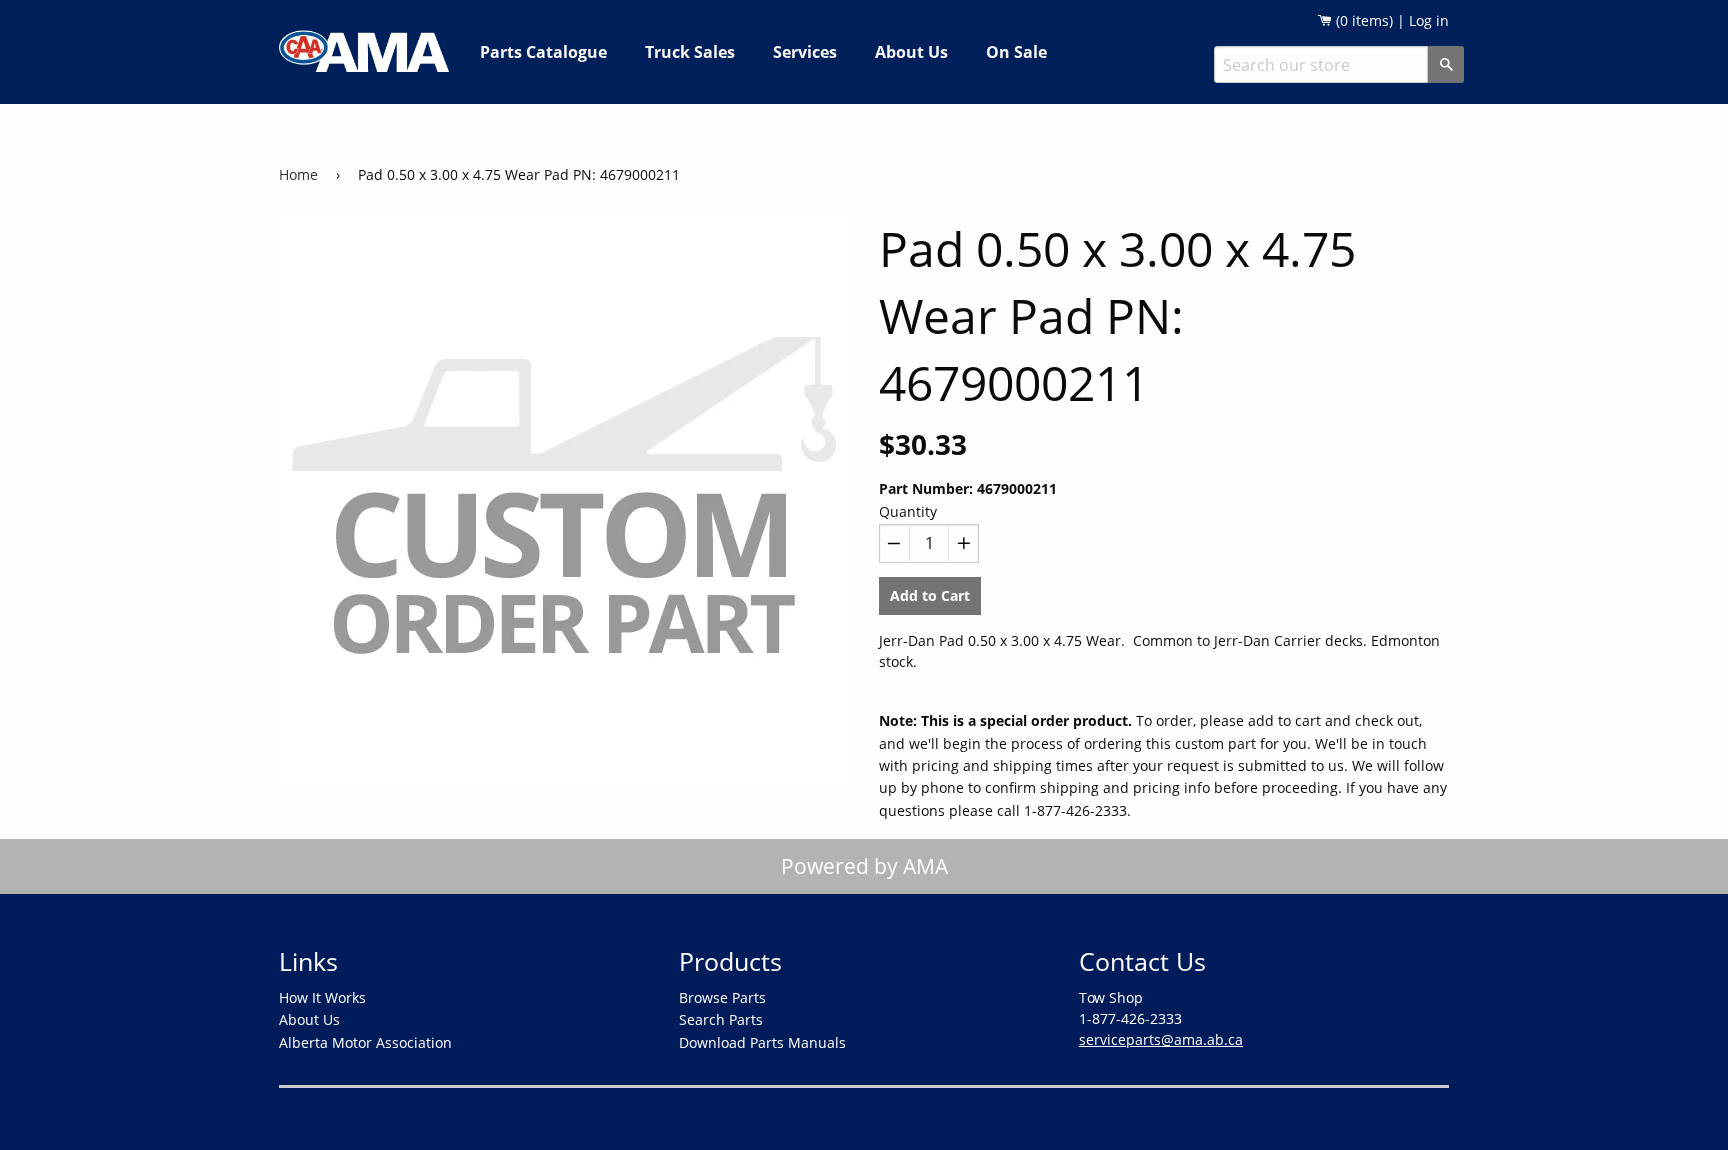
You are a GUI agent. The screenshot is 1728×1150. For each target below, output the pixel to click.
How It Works (322, 997)
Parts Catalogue (543, 52)
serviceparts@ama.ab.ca (1161, 1039)
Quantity (908, 511)
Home (298, 174)
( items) (1362, 20)
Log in (1429, 20)
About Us (911, 52)
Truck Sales (690, 52)
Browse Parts (722, 997)
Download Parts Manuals (762, 1042)
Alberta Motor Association (365, 1042)
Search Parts (721, 1019)
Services (805, 52)
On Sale (1016, 52)
